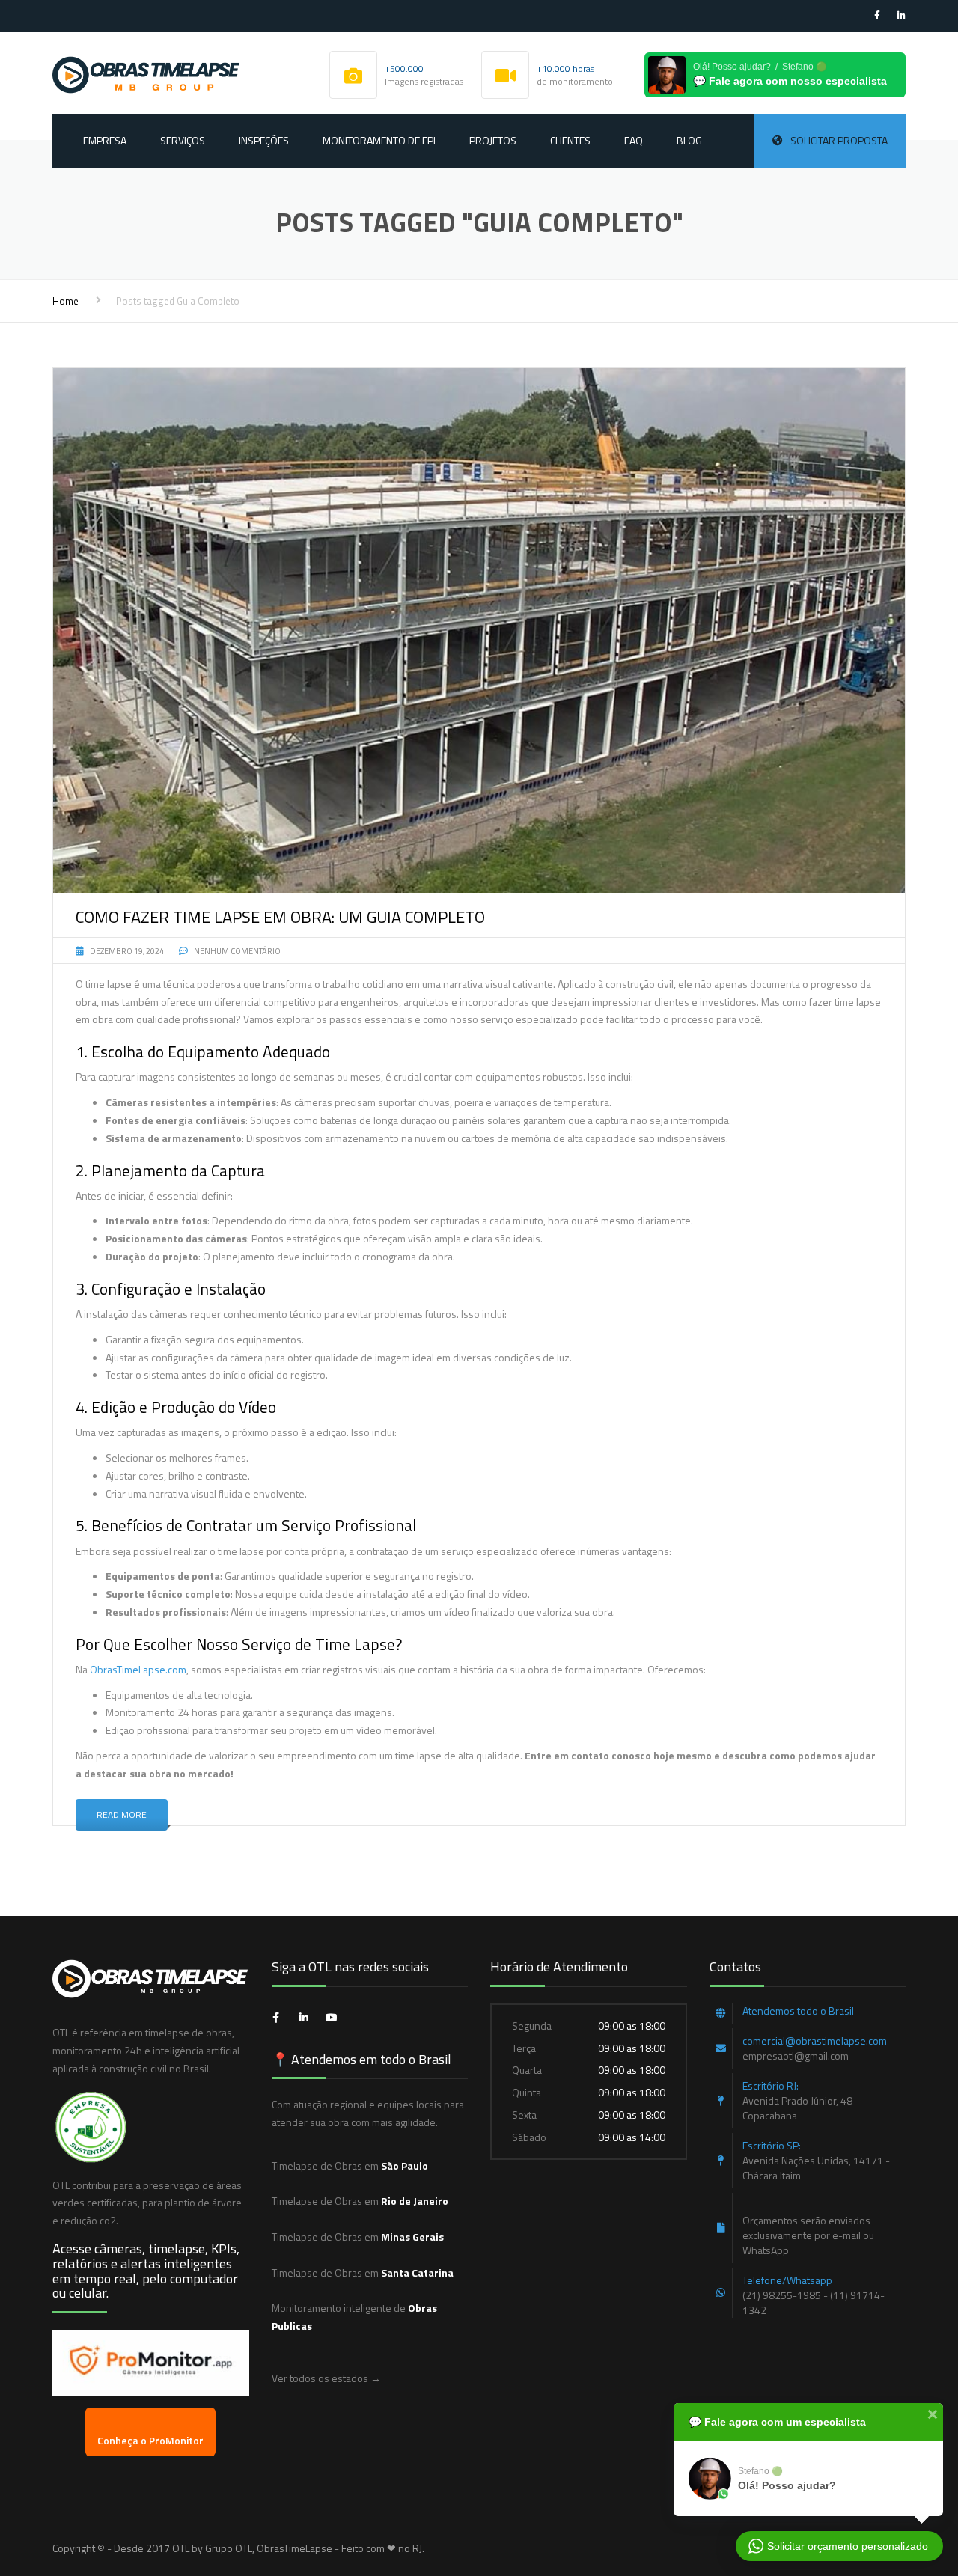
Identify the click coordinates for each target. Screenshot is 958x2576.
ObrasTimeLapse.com (138, 1669)
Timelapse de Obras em (350, 2166)
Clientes (570, 140)
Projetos (493, 140)
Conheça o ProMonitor (150, 2440)
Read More (122, 1815)
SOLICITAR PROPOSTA (839, 140)
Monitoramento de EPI (379, 140)
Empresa (105, 140)
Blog (689, 140)
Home (65, 301)
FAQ (634, 140)
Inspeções (264, 140)
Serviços (183, 140)
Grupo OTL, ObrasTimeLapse (269, 2548)
